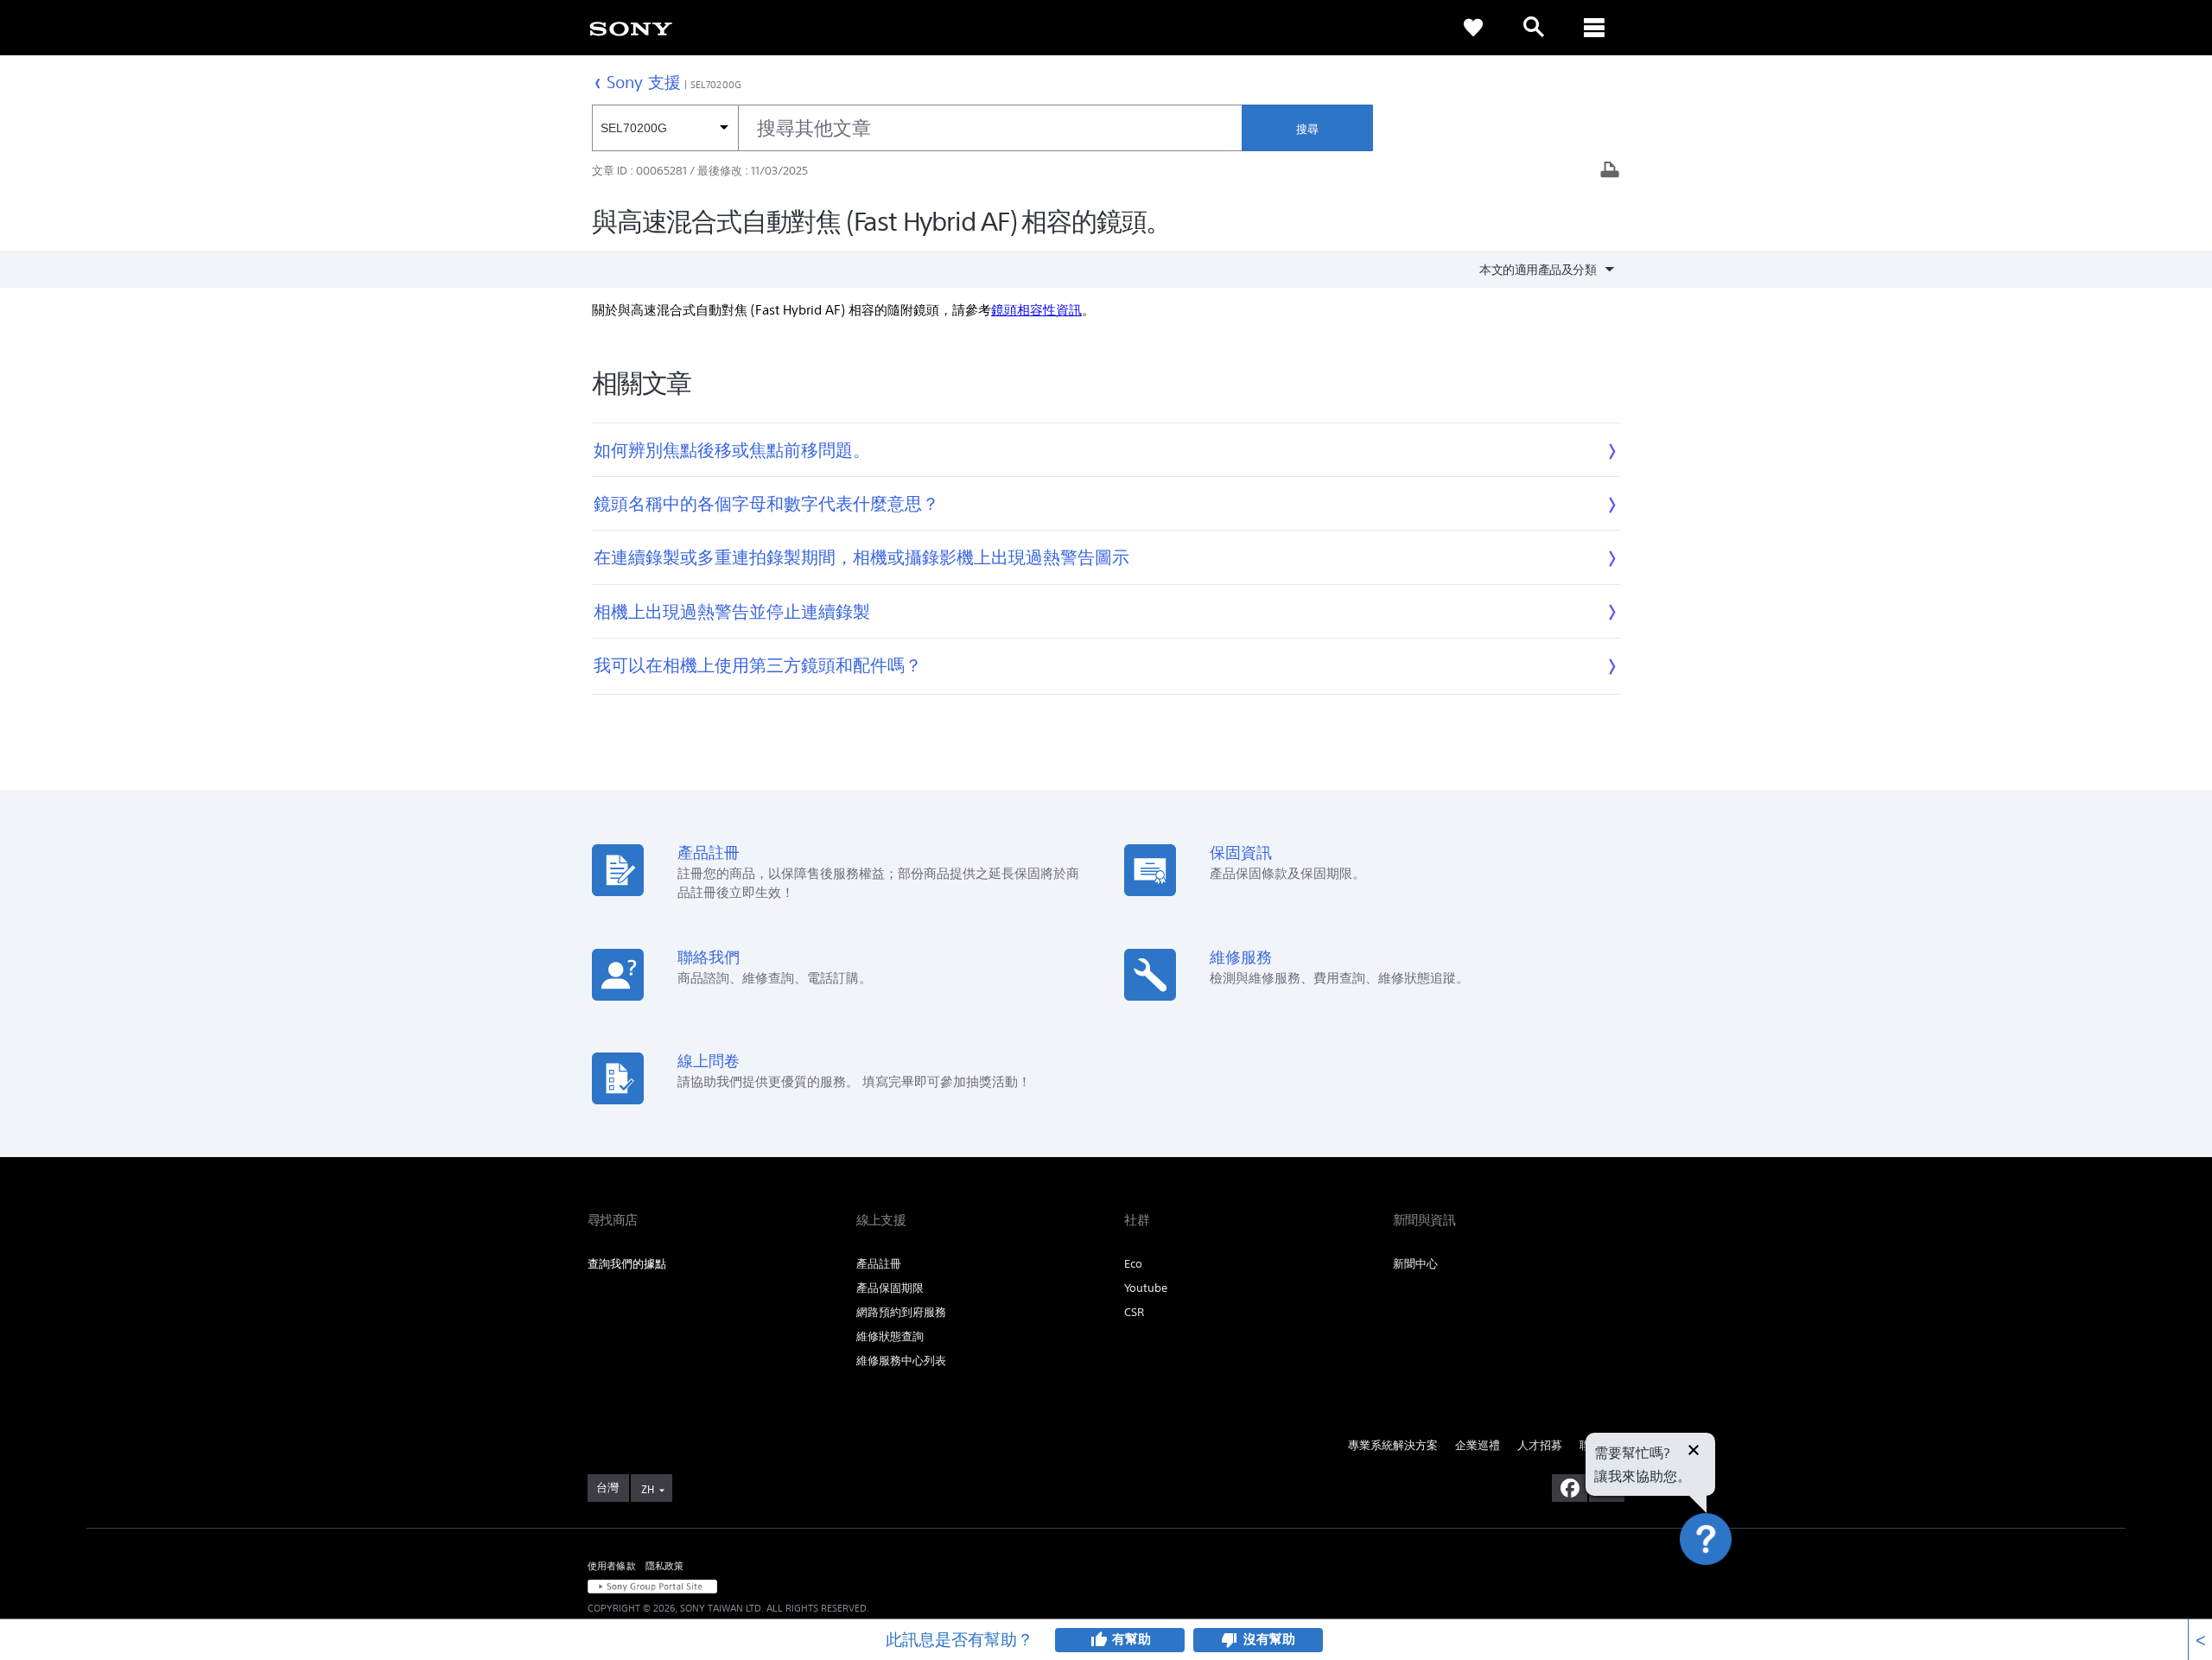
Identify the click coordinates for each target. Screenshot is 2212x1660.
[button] (1726, 1102)
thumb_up (1098, 1640)
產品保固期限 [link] (890, 1288)
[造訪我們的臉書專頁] (1570, 1488)
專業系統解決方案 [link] (1393, 1445)
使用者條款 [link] (612, 1566)
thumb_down (1230, 1640)
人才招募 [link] (1540, 1445)
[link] (631, 28)
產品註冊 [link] (879, 1264)
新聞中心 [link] (1415, 1264)
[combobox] (917, 128)
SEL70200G (716, 85)
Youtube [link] (1146, 1288)
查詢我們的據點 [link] (627, 1264)
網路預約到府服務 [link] (901, 1312)
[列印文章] (1610, 172)
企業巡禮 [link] (1478, 1445)
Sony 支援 (644, 82)
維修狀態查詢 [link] (890, 1336)
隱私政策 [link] (665, 1566)
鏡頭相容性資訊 (1036, 310)
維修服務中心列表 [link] (901, 1361)
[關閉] (1694, 1452)
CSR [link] (1134, 1312)
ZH (648, 1489)
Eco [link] (1133, 1264)
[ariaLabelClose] (1594, 28)
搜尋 (1307, 129)
